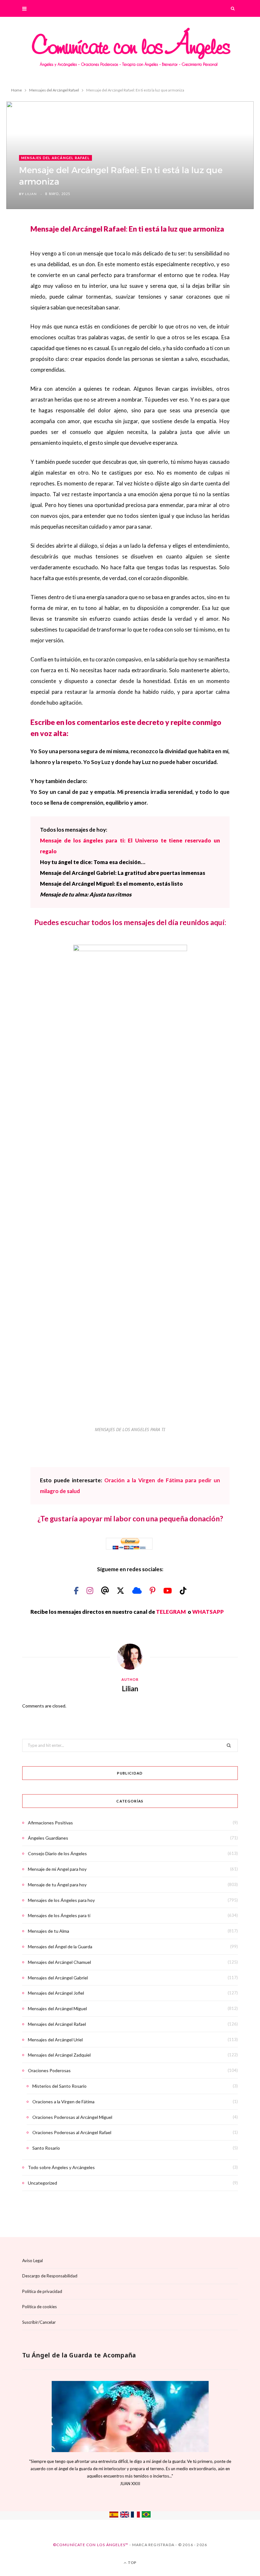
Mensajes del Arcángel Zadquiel (59, 2055)
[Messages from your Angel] (125, 2516)
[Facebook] (77, 1590)
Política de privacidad (42, 2291)
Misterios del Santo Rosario (59, 2086)
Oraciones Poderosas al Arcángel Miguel (72, 2117)
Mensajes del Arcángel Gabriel (58, 1978)
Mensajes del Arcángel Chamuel (59, 1962)
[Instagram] (91, 1590)
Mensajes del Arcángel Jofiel (56, 1993)
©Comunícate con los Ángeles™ (91, 2545)
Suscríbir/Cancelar (39, 2322)
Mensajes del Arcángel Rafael (55, 158)
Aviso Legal (32, 2261)
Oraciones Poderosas (49, 2070)
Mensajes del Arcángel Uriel (55, 2040)
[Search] (233, 8)
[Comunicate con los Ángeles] (130, 51)
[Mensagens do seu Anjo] (146, 2516)
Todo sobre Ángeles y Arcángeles (61, 2167)
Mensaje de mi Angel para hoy (57, 1869)
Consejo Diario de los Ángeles (57, 1853)
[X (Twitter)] (121, 1590)
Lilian (31, 194)
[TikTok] (183, 1590)
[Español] (114, 2516)
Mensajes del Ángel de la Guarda (60, 1947)
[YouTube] (168, 1590)
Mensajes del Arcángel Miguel (57, 2008)
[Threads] (106, 1590)
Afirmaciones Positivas (50, 1823)
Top (132, 2562)
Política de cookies (39, 2307)
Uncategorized (42, 2183)
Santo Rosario (46, 2148)
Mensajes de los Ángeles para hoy (61, 1900)
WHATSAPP (208, 1612)
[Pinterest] (153, 1590)
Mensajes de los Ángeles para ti (59, 1915)
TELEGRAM (171, 1612)
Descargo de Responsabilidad (50, 2276)
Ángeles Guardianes (48, 1838)
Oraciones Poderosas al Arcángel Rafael (72, 2132)
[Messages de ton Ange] (135, 2516)
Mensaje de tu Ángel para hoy (57, 1885)
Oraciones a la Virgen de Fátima (63, 2102)
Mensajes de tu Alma (49, 1931)
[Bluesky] (138, 1590)
